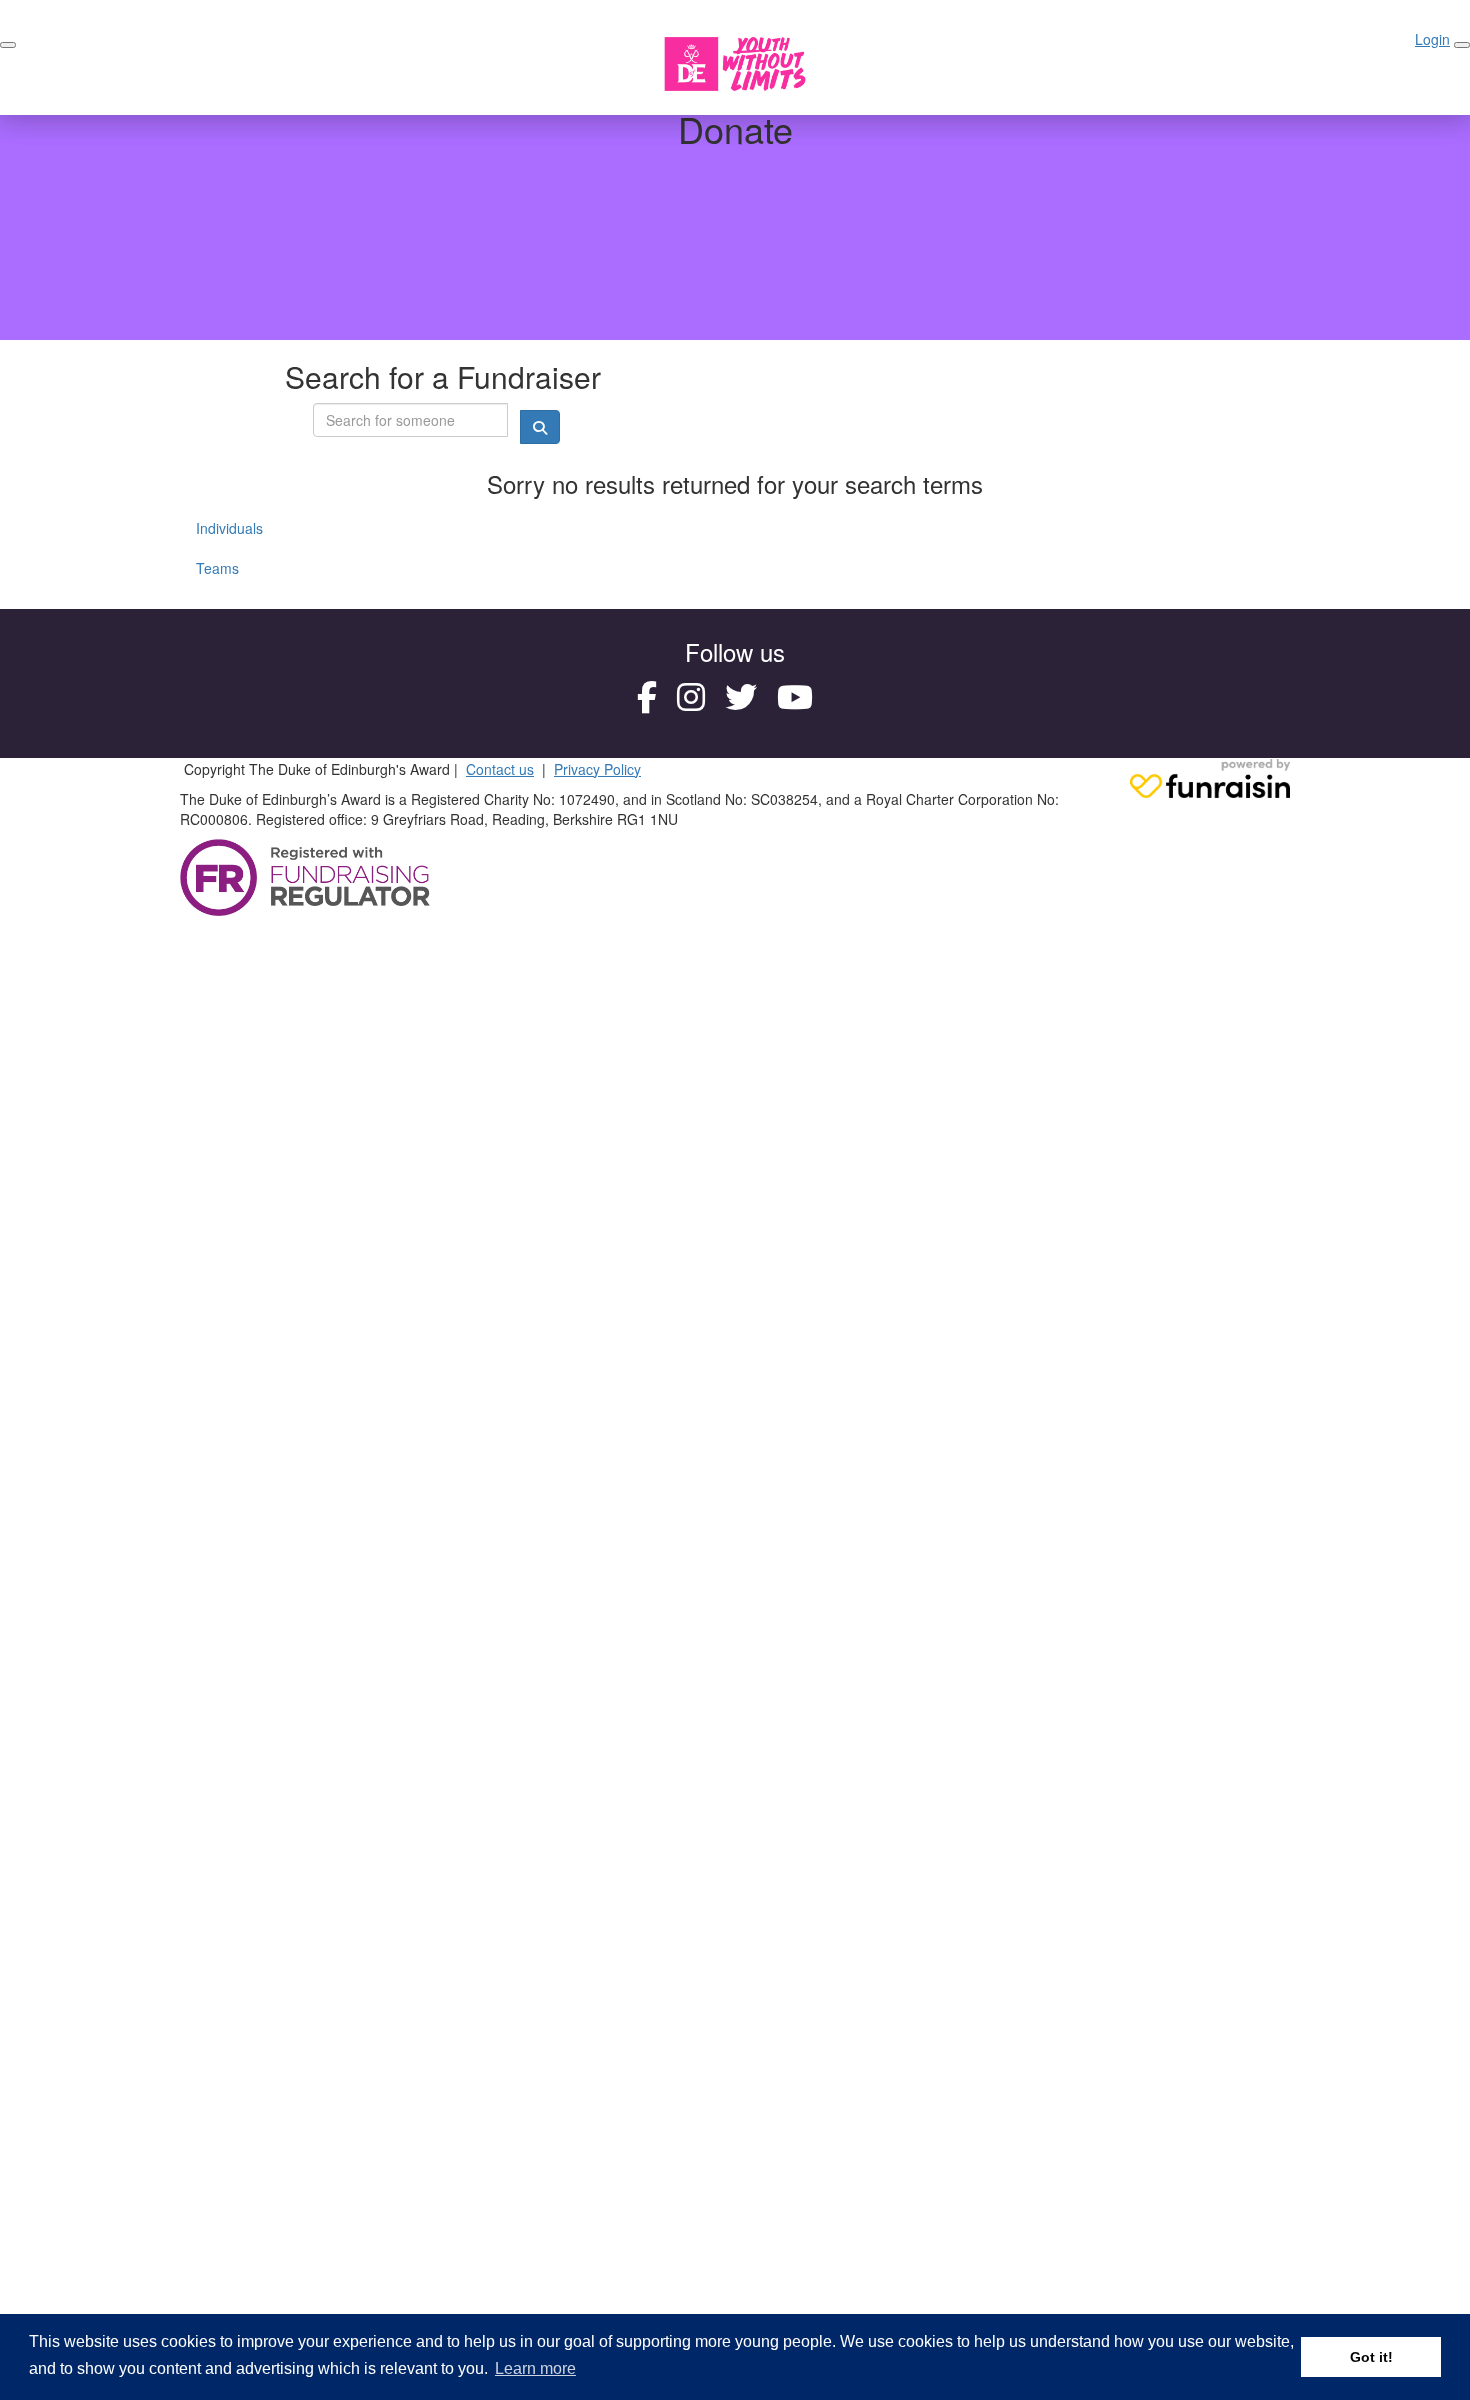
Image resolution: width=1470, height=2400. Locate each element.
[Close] (1462, 45)
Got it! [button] (1371, 2357)
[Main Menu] (8, 45)
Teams (217, 568)
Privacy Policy (597, 769)
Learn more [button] (535, 2368)
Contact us (500, 769)
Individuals (229, 528)
